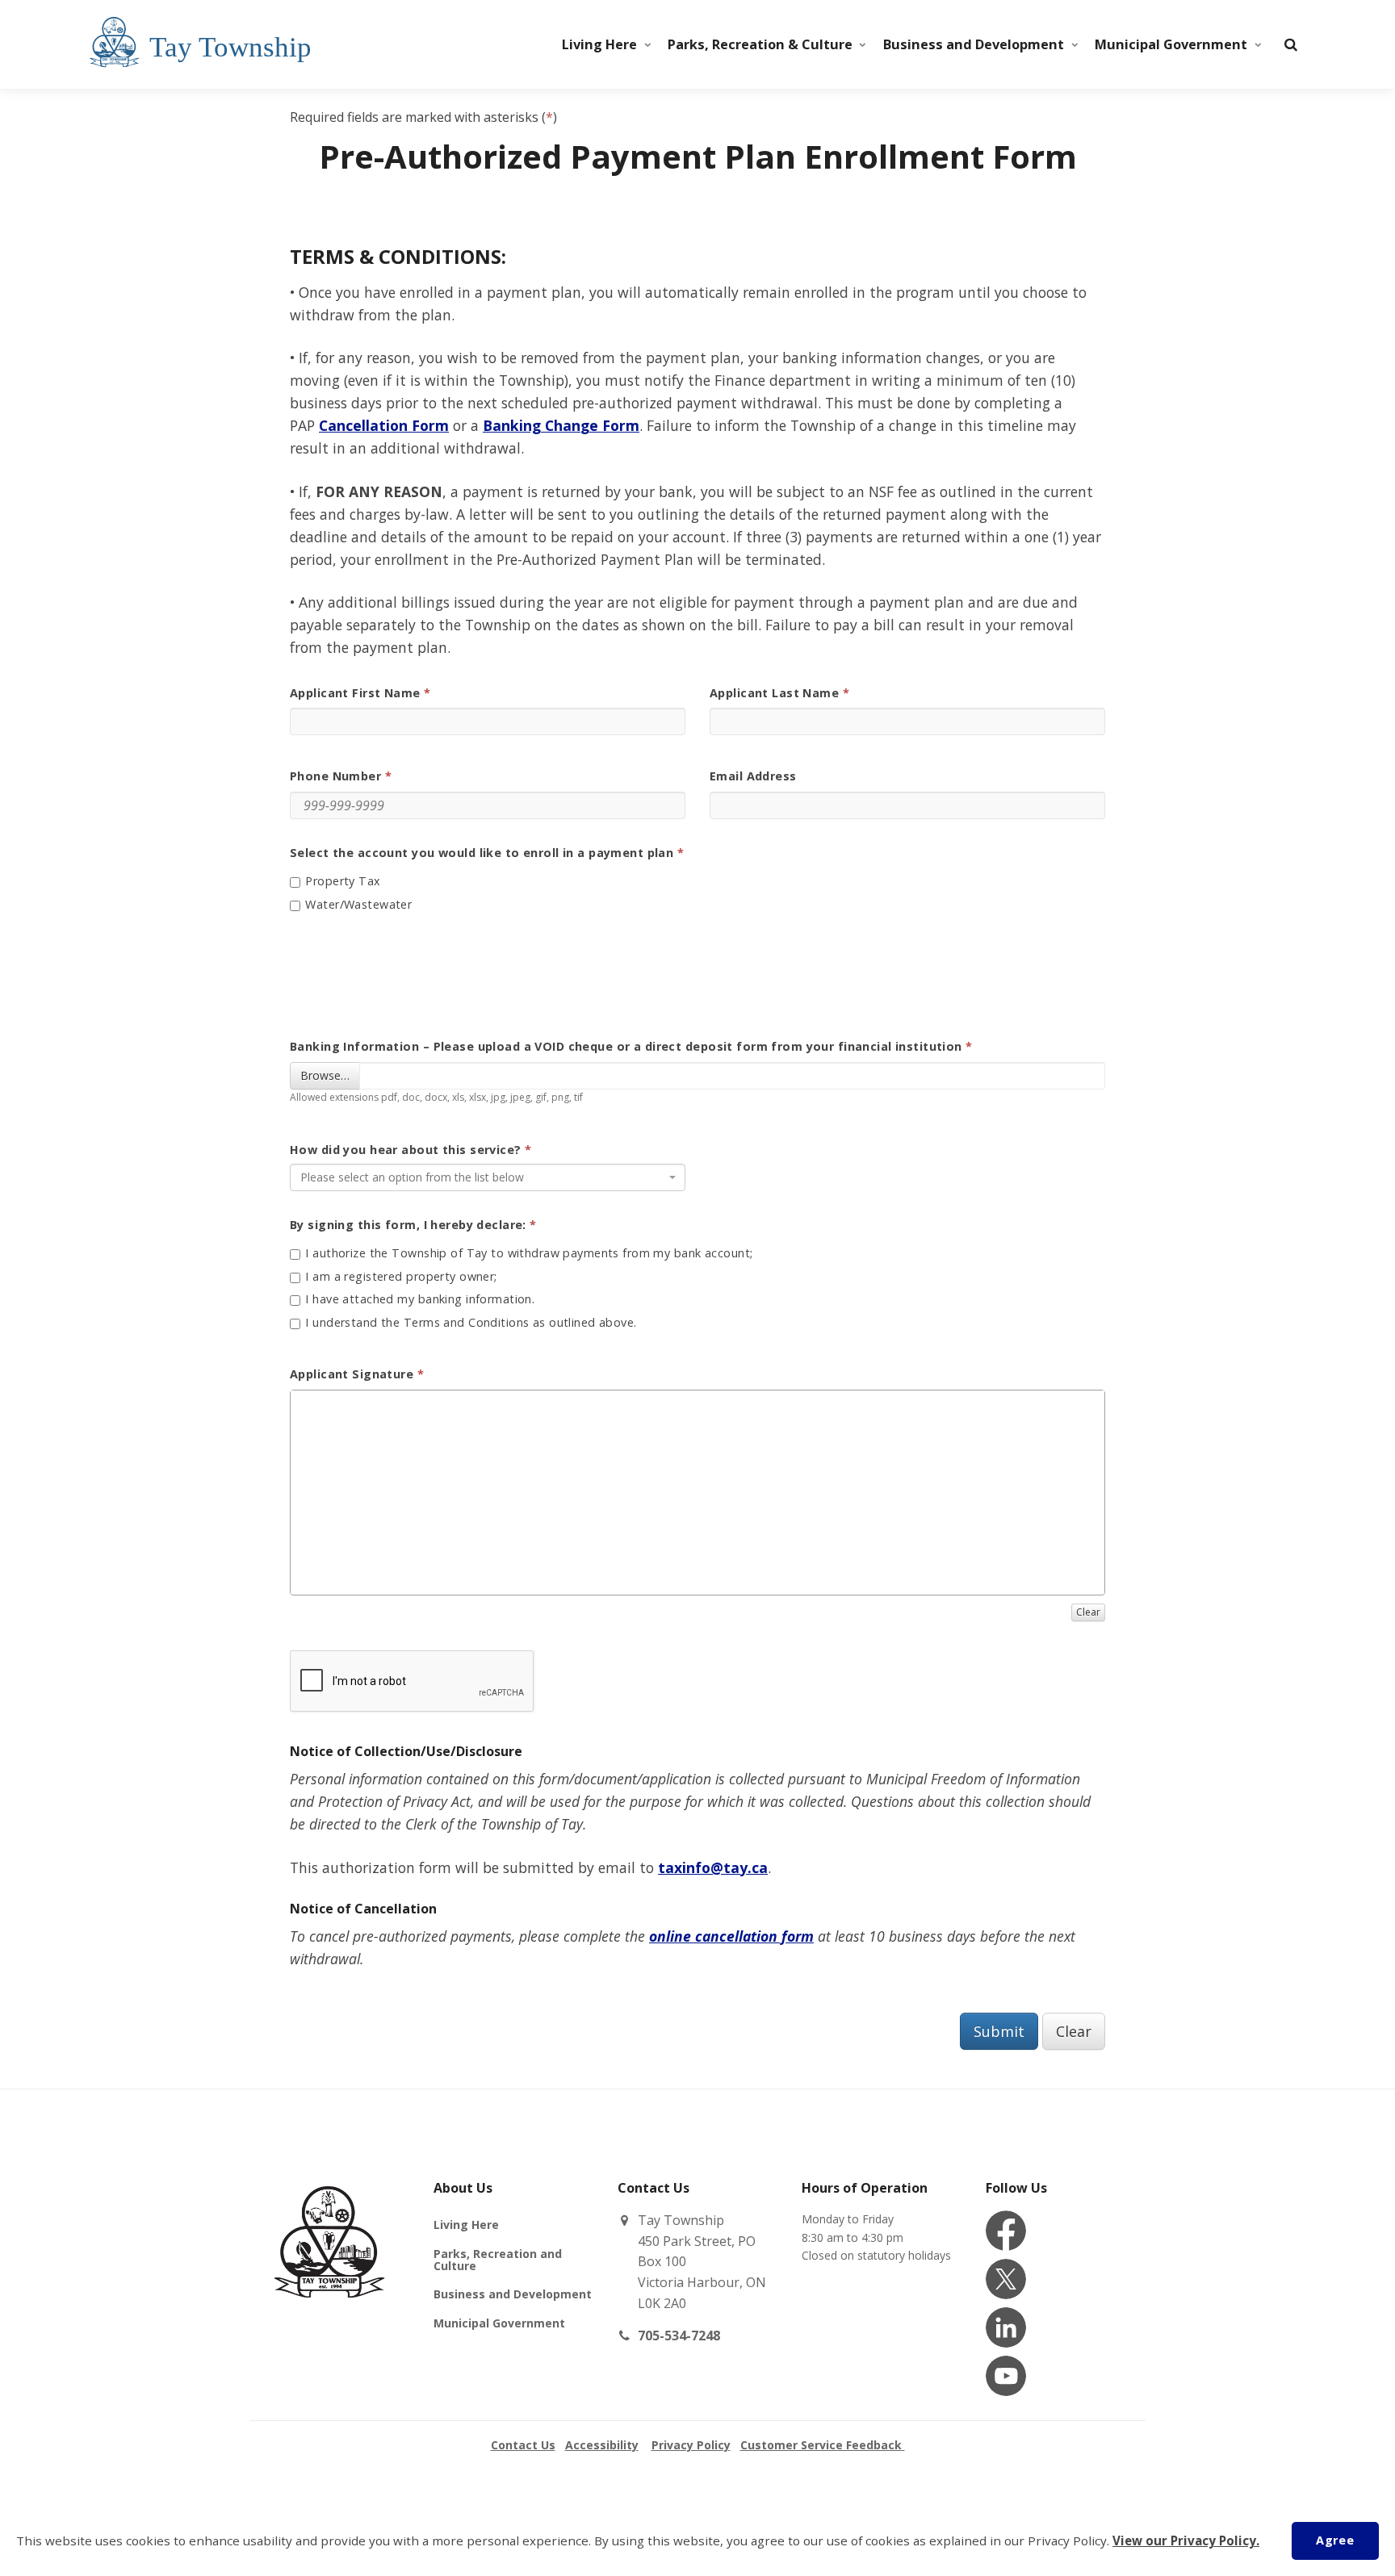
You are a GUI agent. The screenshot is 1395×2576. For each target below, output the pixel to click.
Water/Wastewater (357, 905)
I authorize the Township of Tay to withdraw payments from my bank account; (527, 1254)
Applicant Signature (352, 1374)
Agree (1335, 2540)
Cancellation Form (384, 425)
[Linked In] (1006, 2327)
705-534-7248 (679, 2336)
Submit (999, 2031)
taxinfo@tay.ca (713, 1867)
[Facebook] (1006, 2231)
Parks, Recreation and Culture (498, 2260)
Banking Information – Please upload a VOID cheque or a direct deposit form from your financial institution (626, 1047)
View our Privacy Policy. (1186, 2540)
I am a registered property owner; (400, 1278)
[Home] (329, 2317)
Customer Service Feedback (821, 2445)
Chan (561, 425)
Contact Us (523, 2445)
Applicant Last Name (774, 693)
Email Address (753, 776)
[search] (1291, 44)
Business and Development (974, 44)
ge (589, 425)
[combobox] (488, 1177)
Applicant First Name (355, 693)
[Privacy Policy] (903, 2445)
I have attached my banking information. (418, 1300)
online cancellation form (731, 1936)
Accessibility (602, 2445)
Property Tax (341, 882)
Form (619, 425)
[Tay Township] (278, 44)
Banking (512, 425)
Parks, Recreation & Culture (760, 44)
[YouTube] (1006, 2376)
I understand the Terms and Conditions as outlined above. (469, 1324)
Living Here (599, 44)
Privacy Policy (691, 2445)
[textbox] (483, 1177)
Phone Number (335, 776)
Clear (1074, 2031)
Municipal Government (1171, 44)
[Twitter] (1006, 2279)
